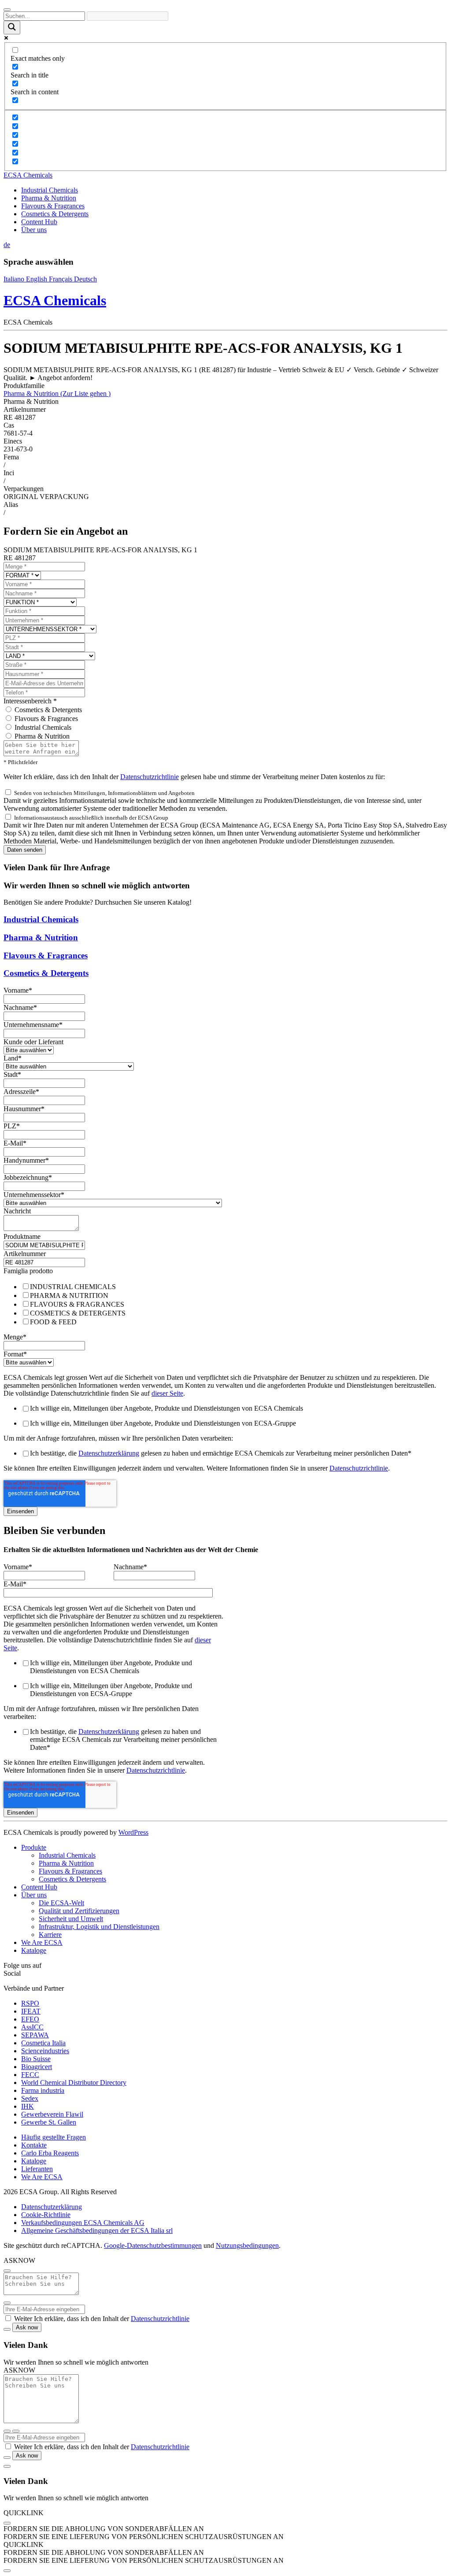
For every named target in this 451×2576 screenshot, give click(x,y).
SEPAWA (35, 2035)
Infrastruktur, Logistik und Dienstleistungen (99, 1927)
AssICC (32, 2027)
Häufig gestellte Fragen (54, 2137)
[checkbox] (225, 1304)
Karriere (50, 1935)
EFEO (30, 2019)
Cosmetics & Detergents (55, 214)
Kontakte (34, 2145)
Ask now (27, 2327)
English (37, 279)
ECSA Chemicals (28, 175)
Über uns (34, 230)
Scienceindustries (45, 2051)
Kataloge (34, 1950)
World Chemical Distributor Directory (74, 2083)
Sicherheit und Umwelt (71, 1919)
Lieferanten (37, 2169)
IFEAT (31, 2011)
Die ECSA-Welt (61, 1903)
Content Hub (39, 222)
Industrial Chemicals (50, 190)
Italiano (15, 279)
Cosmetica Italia (43, 2043)
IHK (28, 2106)
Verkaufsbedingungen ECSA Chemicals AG (83, 2223)
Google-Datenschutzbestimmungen (153, 2245)
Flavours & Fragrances (53, 206)
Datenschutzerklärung (109, 1453)
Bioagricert (37, 2067)
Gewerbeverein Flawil (52, 2114)
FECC (30, 2075)
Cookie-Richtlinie (46, 2215)
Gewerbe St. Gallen (49, 2122)
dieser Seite (167, 1393)
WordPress (133, 1832)
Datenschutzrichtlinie (150, 777)
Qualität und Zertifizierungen (79, 1911)
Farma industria (43, 2090)
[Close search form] (7, 10)
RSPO (30, 2003)
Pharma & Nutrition (49, 198)
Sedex (30, 2098)
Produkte (34, 1847)
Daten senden (25, 850)
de (7, 245)
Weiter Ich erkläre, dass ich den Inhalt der (102, 2319)
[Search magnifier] (12, 28)
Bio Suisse (36, 2059)
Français (61, 279)
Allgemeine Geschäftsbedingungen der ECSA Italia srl (97, 2230)
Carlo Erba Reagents (50, 2153)
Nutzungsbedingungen (247, 2245)
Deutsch (85, 279)
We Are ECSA (42, 1942)
